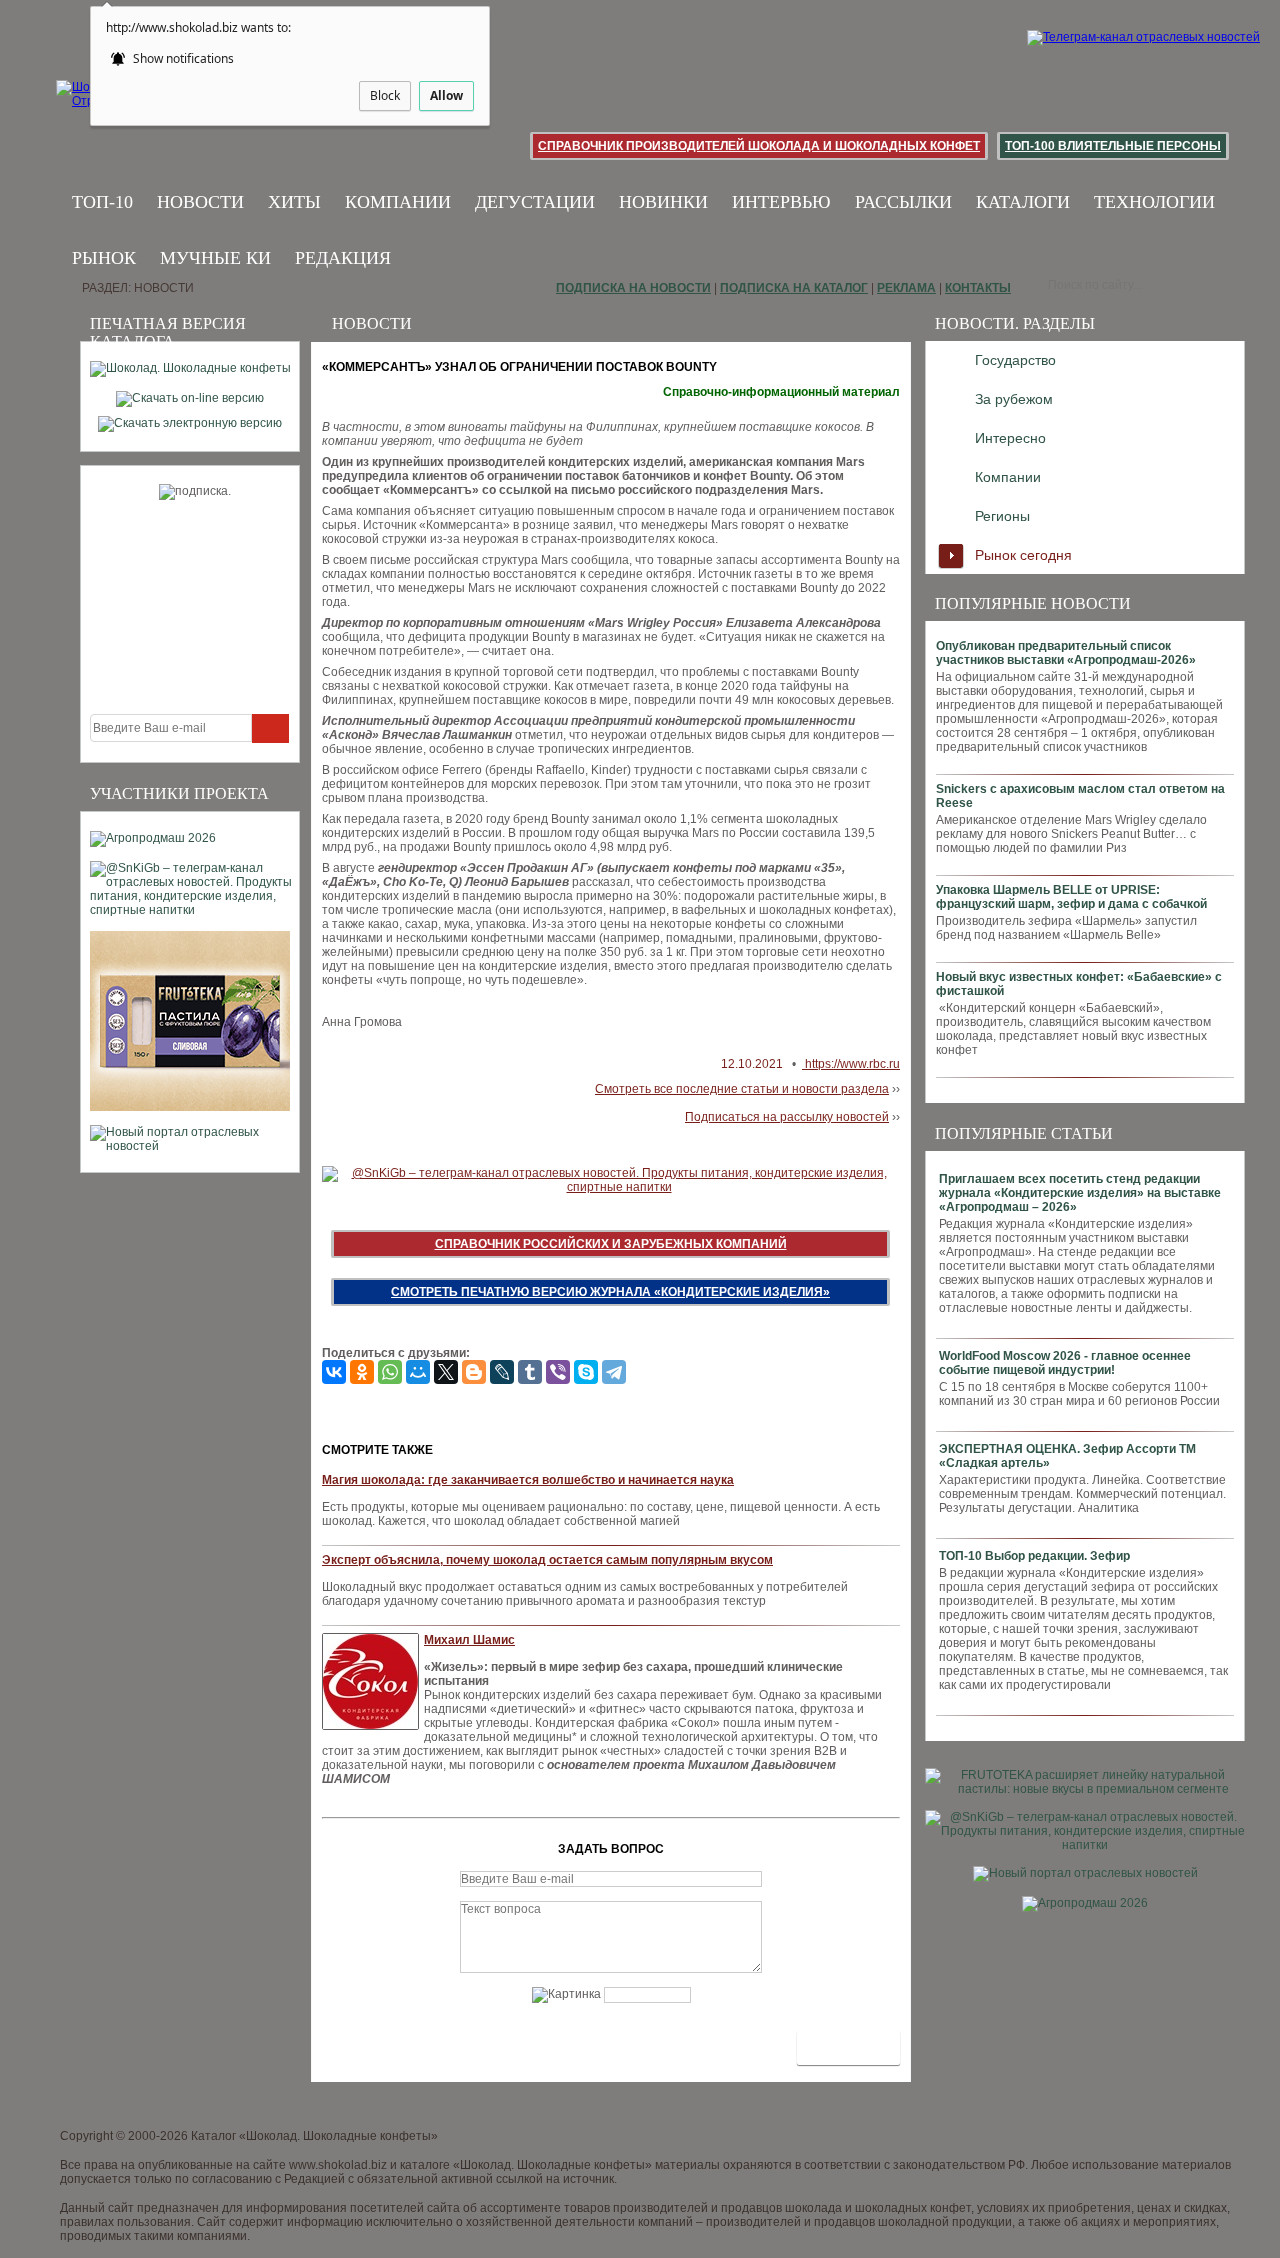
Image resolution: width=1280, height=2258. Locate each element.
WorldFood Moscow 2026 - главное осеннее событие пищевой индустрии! (1065, 1363)
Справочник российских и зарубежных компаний (611, 1244)
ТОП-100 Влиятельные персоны (1113, 146)
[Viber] (558, 1372)
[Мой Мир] (418, 1372)
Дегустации (535, 202)
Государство (1015, 360)
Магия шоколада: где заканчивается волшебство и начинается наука (528, 1480)
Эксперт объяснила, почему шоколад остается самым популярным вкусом (547, 1560)
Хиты (294, 202)
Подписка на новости (633, 288)
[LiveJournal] (502, 1372)
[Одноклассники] (362, 1372)
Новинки (663, 202)
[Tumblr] (530, 1372)
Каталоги (1023, 202)
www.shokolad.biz (338, 2165)
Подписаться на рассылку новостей (787, 1117)
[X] (446, 1372)
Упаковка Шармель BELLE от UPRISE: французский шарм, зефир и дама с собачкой (1071, 897)
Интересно (1010, 438)
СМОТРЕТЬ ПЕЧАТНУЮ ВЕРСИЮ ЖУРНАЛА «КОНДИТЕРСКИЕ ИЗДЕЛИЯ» (610, 1292)
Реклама (906, 288)
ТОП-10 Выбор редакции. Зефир (1034, 1556)
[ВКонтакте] (334, 1372)
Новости (200, 202)
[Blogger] (474, 1372)
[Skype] (586, 1372)
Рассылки (903, 202)
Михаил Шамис (469, 1640)
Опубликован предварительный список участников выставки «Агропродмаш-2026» (1066, 653)
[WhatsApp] (390, 1372)
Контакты (978, 288)
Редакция (343, 258)
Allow (446, 95)
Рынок (104, 258)
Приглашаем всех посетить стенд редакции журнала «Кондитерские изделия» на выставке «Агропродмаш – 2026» (1080, 1193)
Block (385, 95)
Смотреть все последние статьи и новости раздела (742, 1089)
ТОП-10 (102, 202)
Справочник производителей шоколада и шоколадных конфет (759, 146)
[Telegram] (614, 1372)
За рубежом (1014, 399)
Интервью (781, 202)
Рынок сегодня (1023, 555)
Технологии (1154, 202)
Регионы (1002, 516)
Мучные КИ (215, 258)
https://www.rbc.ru (851, 1064)
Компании (398, 202)
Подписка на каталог (794, 288)
